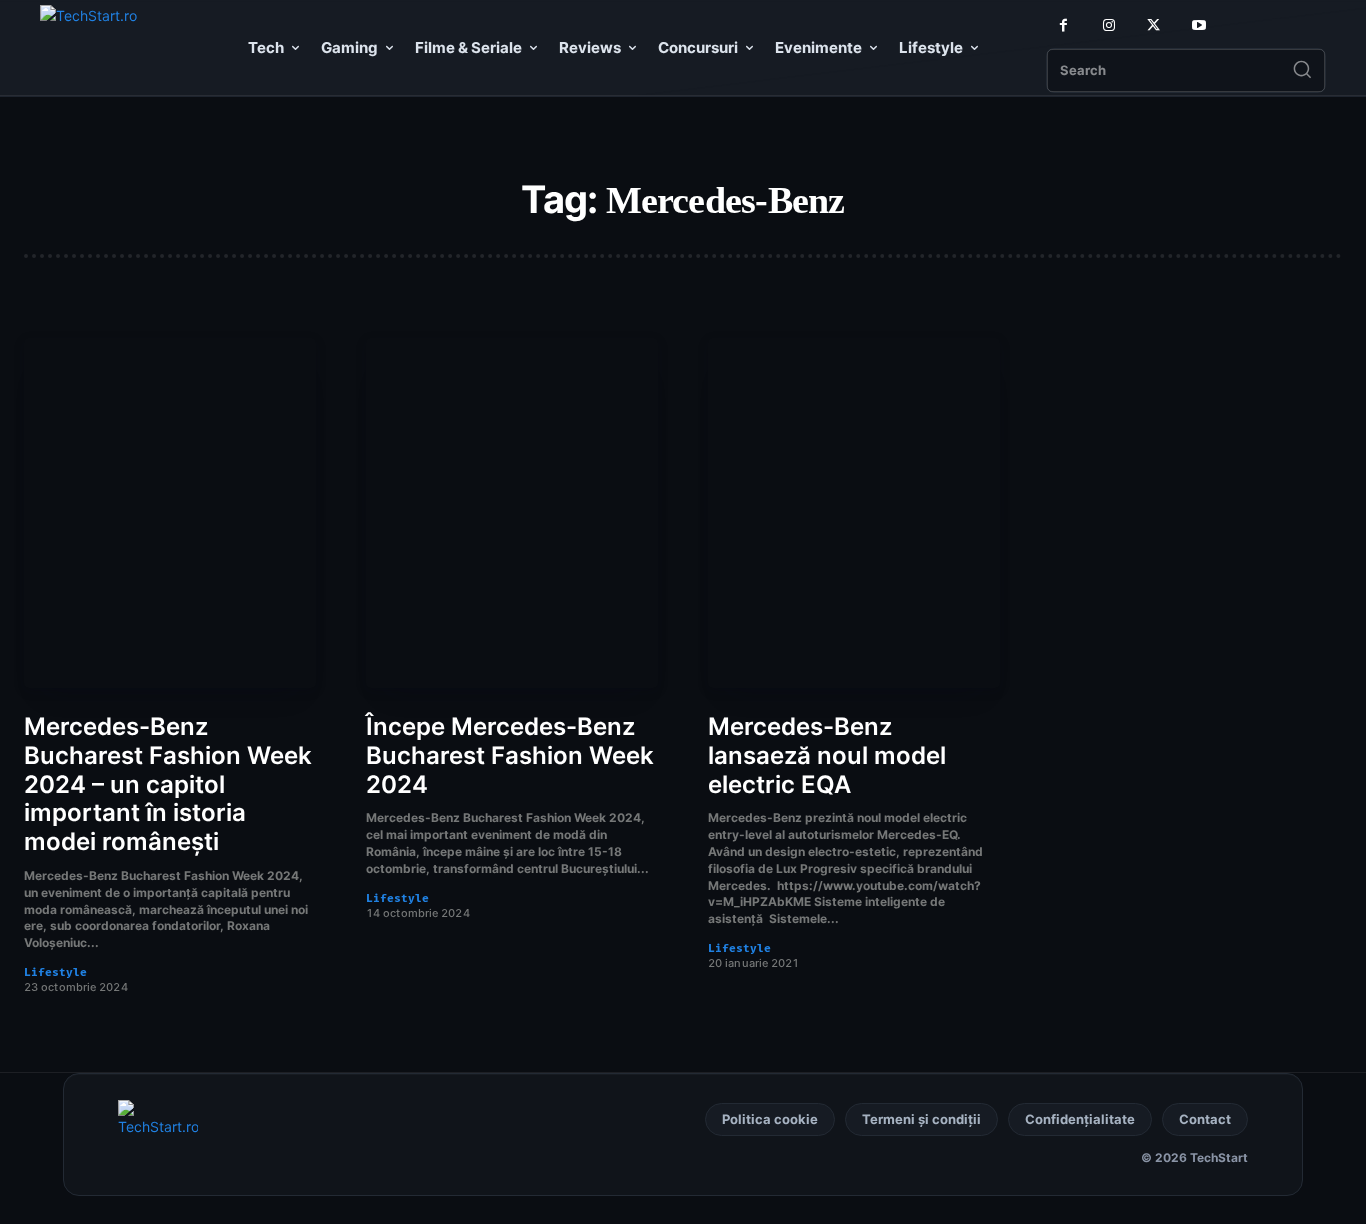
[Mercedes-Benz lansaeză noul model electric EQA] (854, 513)
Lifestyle (55, 972)
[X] (1153, 25)
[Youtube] (1198, 25)
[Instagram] (1108, 25)
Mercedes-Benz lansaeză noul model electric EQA (827, 755)
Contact (1205, 1119)
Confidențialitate (1080, 1119)
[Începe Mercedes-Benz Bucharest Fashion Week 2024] (512, 513)
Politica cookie (770, 1119)
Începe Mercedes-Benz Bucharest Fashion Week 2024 (510, 755)
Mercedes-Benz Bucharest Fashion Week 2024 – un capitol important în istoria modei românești (168, 784)
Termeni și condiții (921, 1119)
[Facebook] (1063, 25)
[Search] (1302, 71)
